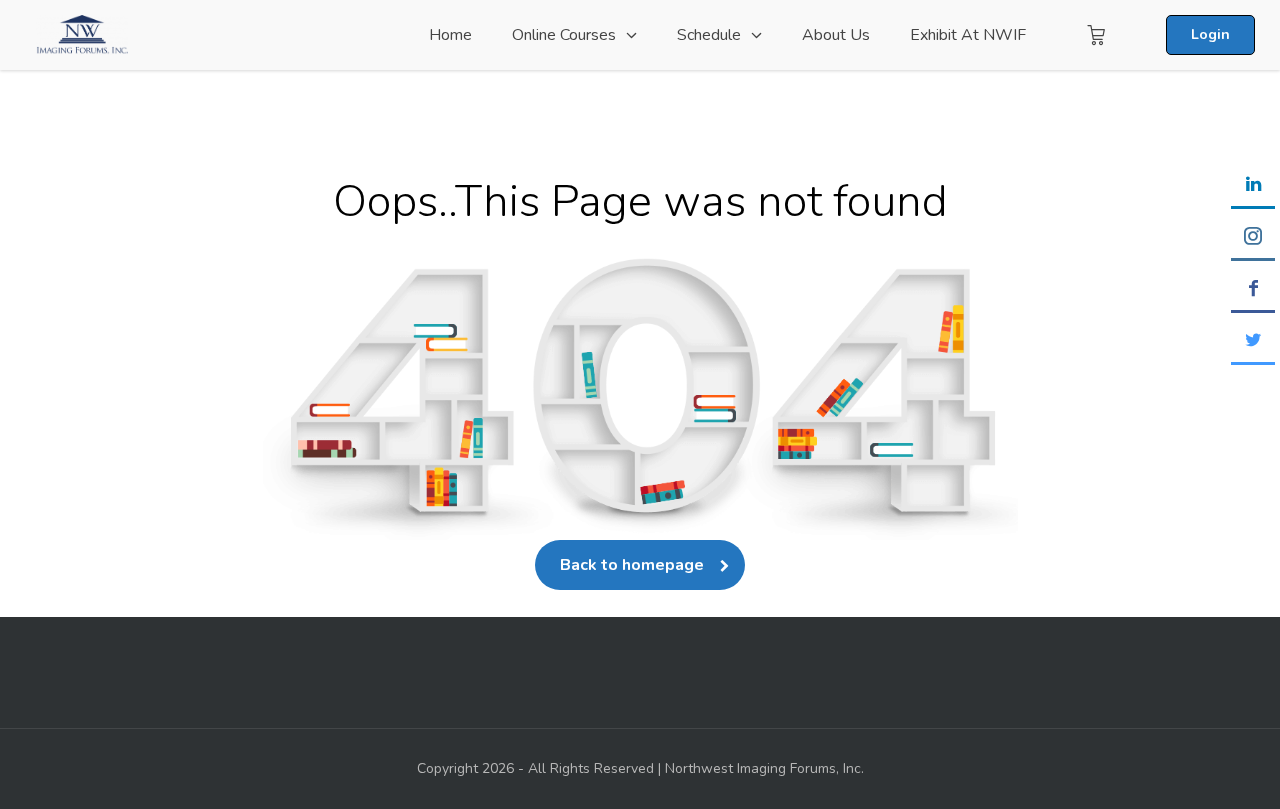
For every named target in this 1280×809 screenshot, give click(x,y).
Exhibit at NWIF (968, 35)
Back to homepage (632, 565)
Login (1210, 34)
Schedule (709, 35)
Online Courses (564, 35)
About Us (836, 35)
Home (450, 35)
